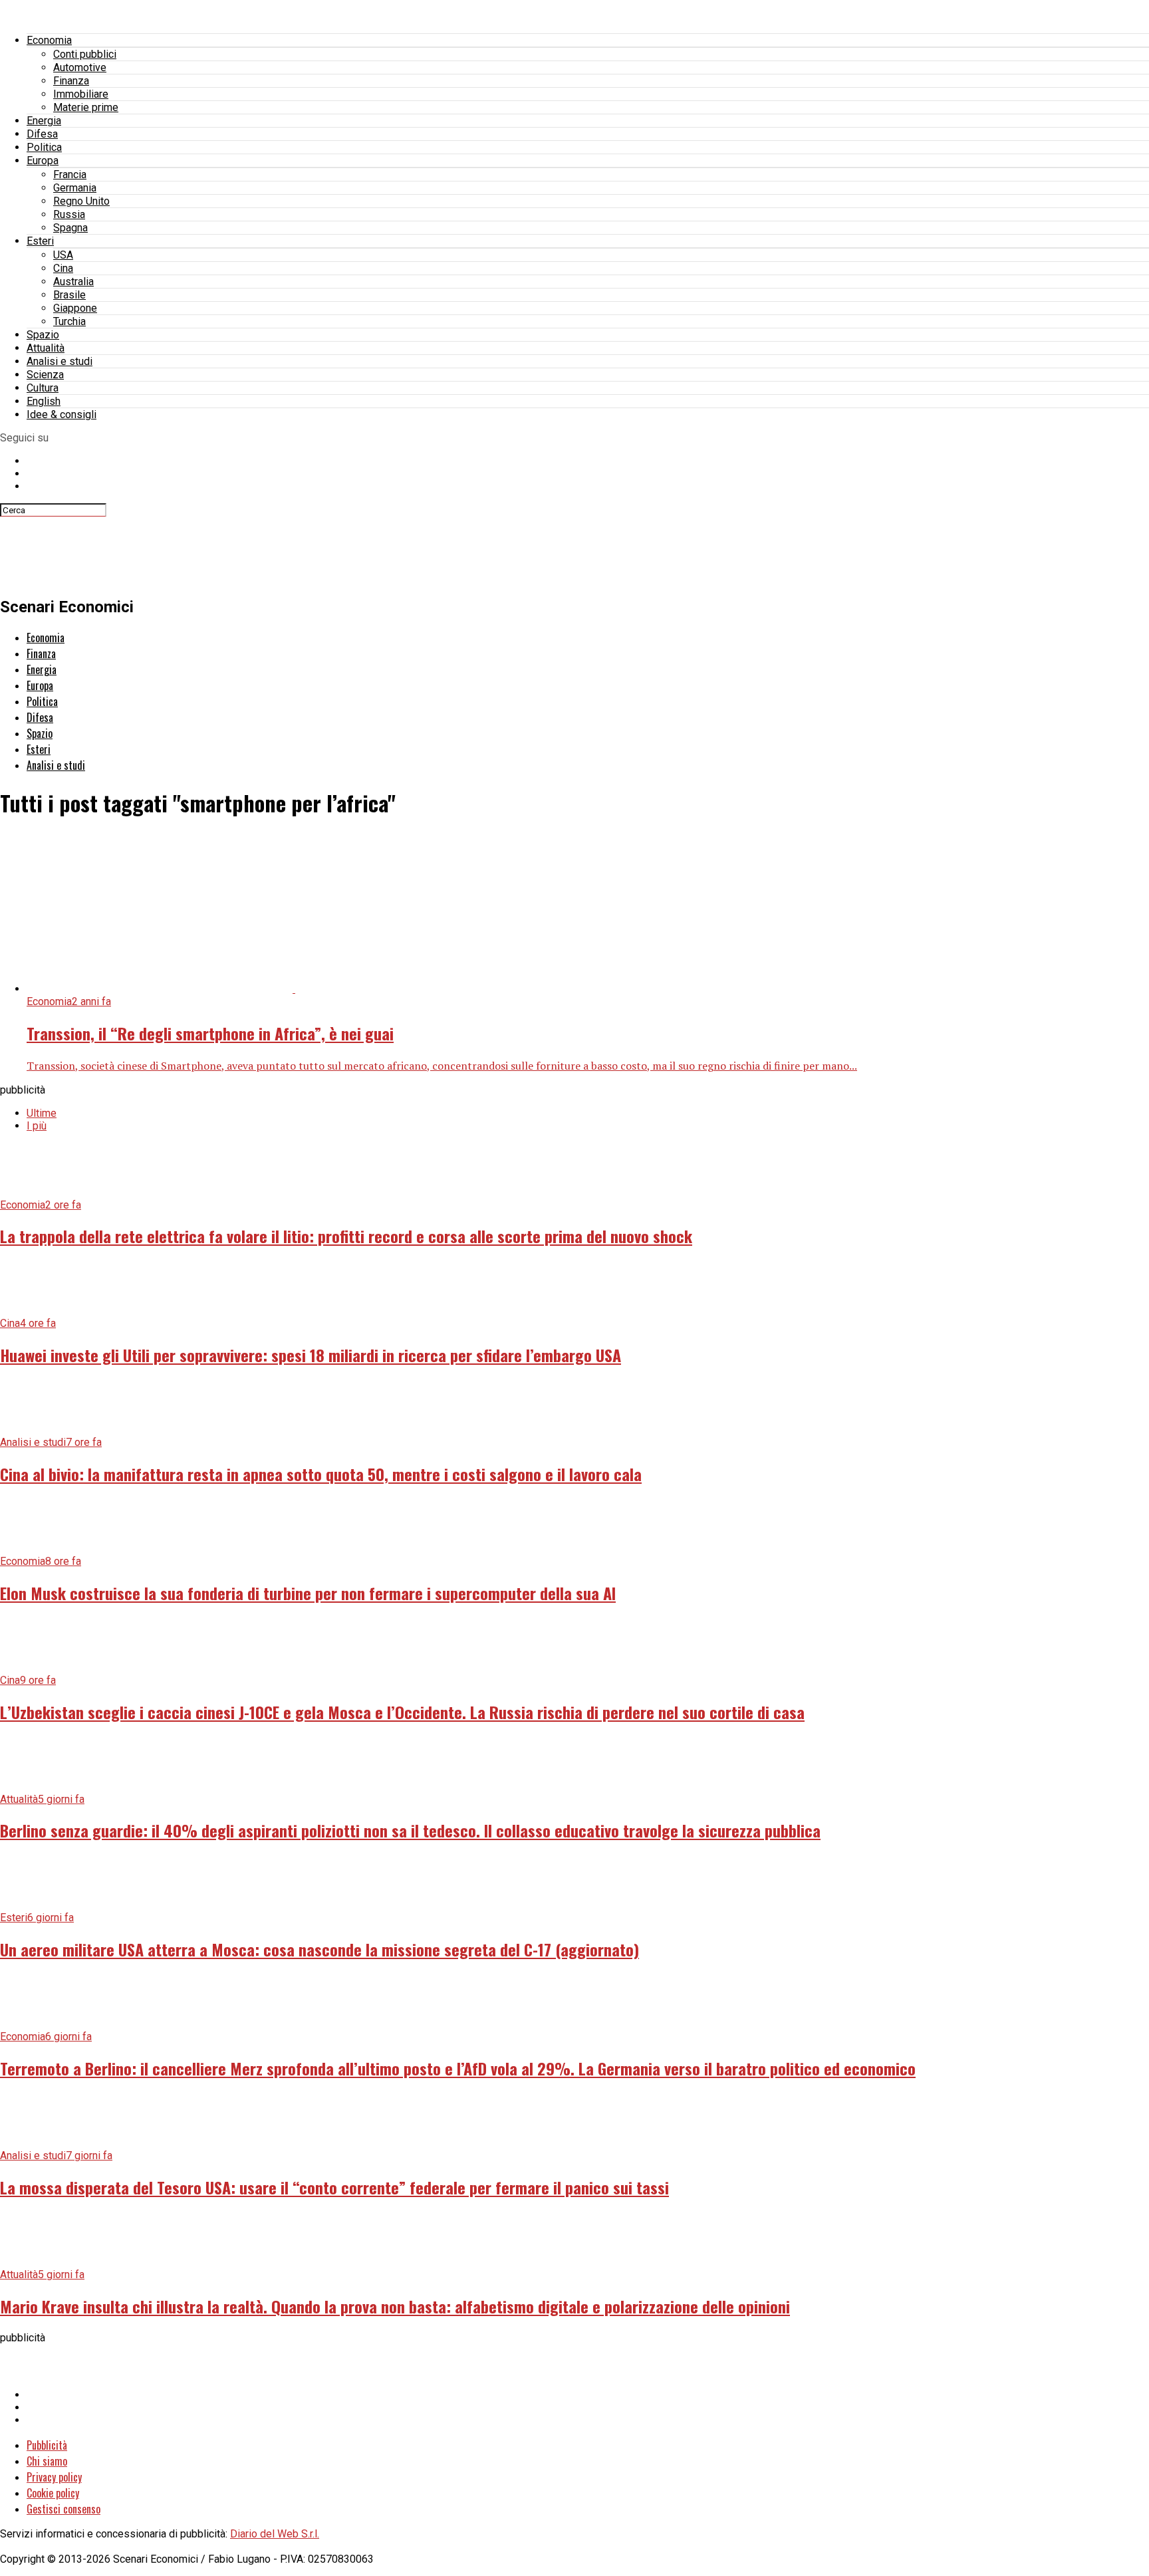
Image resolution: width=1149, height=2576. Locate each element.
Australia (73, 282)
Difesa (42, 134)
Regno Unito (81, 201)
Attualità (46, 348)
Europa (43, 161)
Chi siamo (47, 2461)
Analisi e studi (60, 361)
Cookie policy (53, 2493)
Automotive (80, 67)
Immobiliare (81, 94)
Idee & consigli (62, 414)
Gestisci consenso (64, 2509)
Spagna (70, 228)
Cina (63, 268)
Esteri (40, 241)
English (44, 401)
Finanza (71, 81)
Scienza (45, 375)
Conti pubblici (85, 54)
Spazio (43, 335)
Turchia (69, 321)
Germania (75, 188)
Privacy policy (54, 2477)
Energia (44, 121)
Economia (49, 40)
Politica (44, 147)
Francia (70, 175)
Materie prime (86, 107)
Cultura (43, 388)
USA (63, 255)
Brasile (69, 295)
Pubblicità (47, 2445)
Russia (69, 214)
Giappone (75, 308)
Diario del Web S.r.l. (275, 2534)
